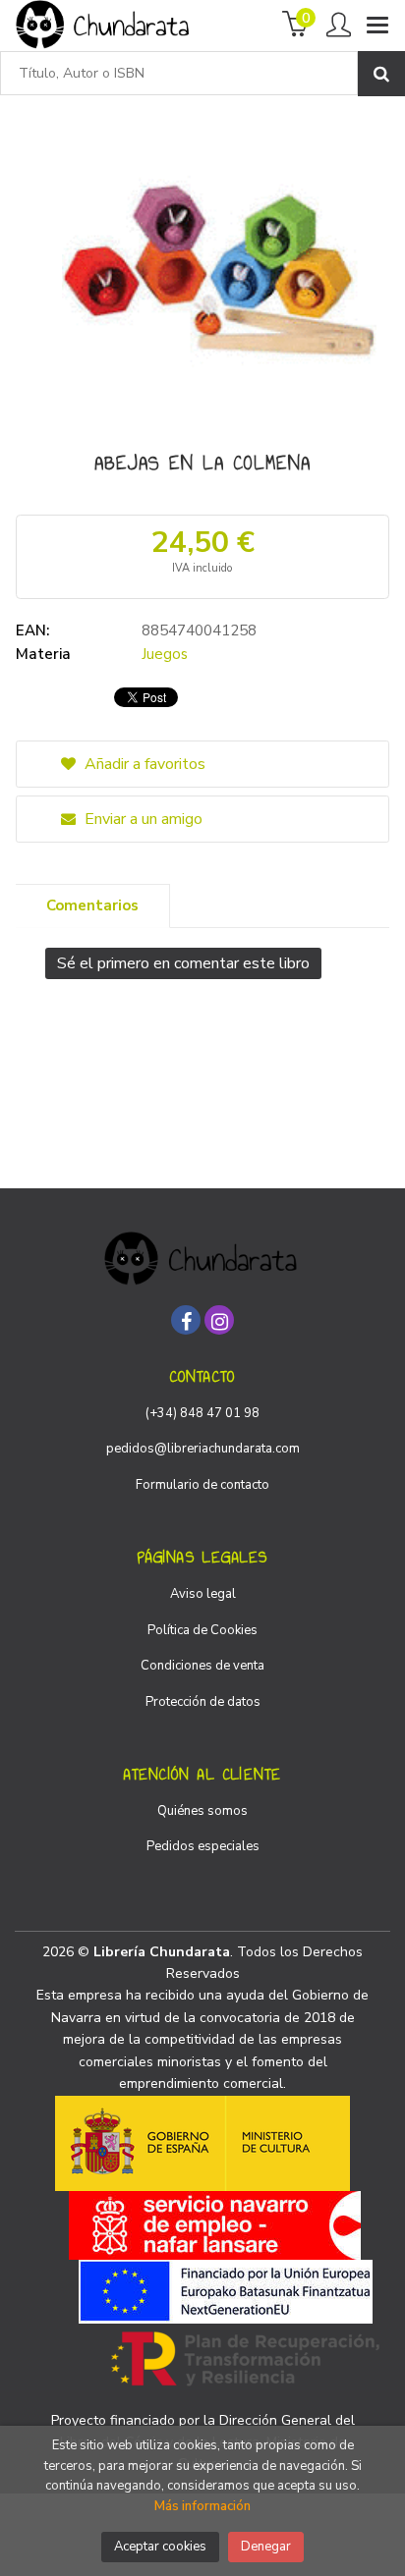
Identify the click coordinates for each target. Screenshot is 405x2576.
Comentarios (92, 905)
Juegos (165, 654)
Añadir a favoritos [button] (143, 764)
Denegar (266, 2547)
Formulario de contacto (202, 1485)
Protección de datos (203, 1702)
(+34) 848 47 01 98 (202, 1413)
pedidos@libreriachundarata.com (203, 1449)
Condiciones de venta (202, 1666)
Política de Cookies (202, 1630)
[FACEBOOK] (186, 1320)
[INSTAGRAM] (219, 1320)
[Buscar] (381, 74)
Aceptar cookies (160, 2547)
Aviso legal (203, 1594)
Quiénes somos (202, 1811)
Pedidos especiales (203, 1846)
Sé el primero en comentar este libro (183, 963)
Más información (202, 2506)
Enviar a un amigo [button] (142, 819)
